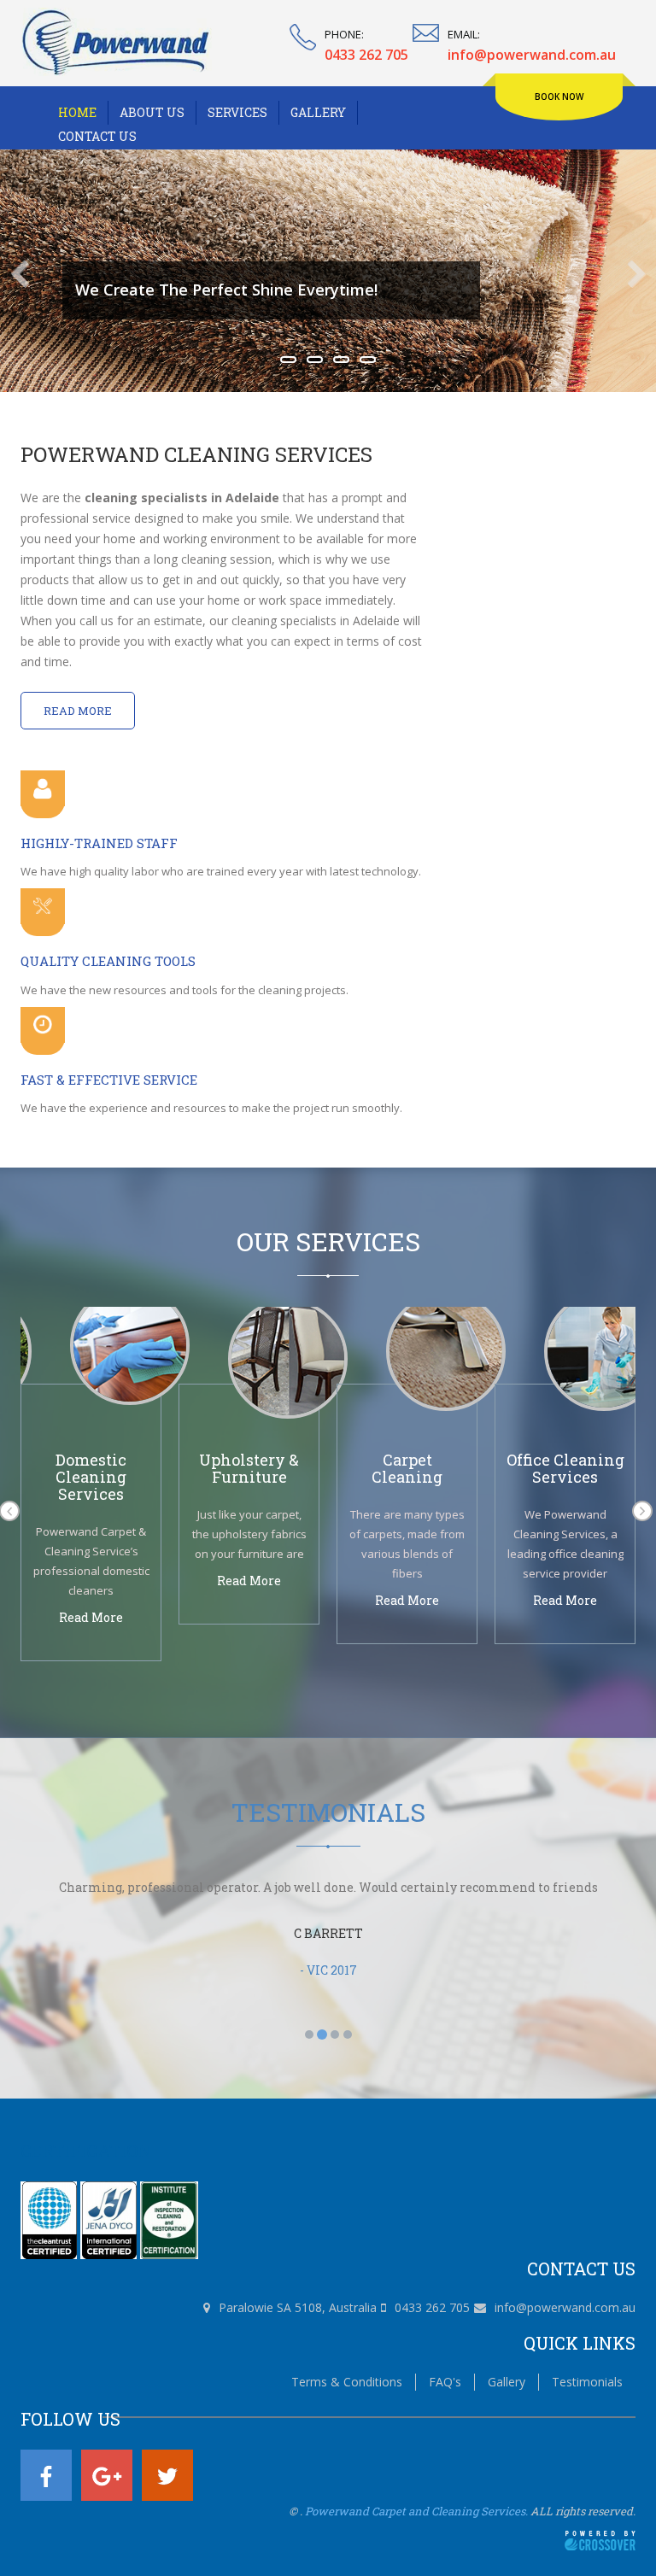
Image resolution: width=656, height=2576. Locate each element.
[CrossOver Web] (600, 2539)
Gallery (318, 112)
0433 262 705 (432, 2307)
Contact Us (97, 136)
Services (237, 112)
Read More (78, 711)
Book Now (559, 97)
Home (77, 112)
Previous (29, 274)
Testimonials (587, 2382)
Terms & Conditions (347, 2382)
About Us (152, 112)
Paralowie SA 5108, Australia (298, 2307)
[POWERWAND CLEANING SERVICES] (116, 41)
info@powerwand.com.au (565, 2307)
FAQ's (445, 2382)
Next (627, 274)
